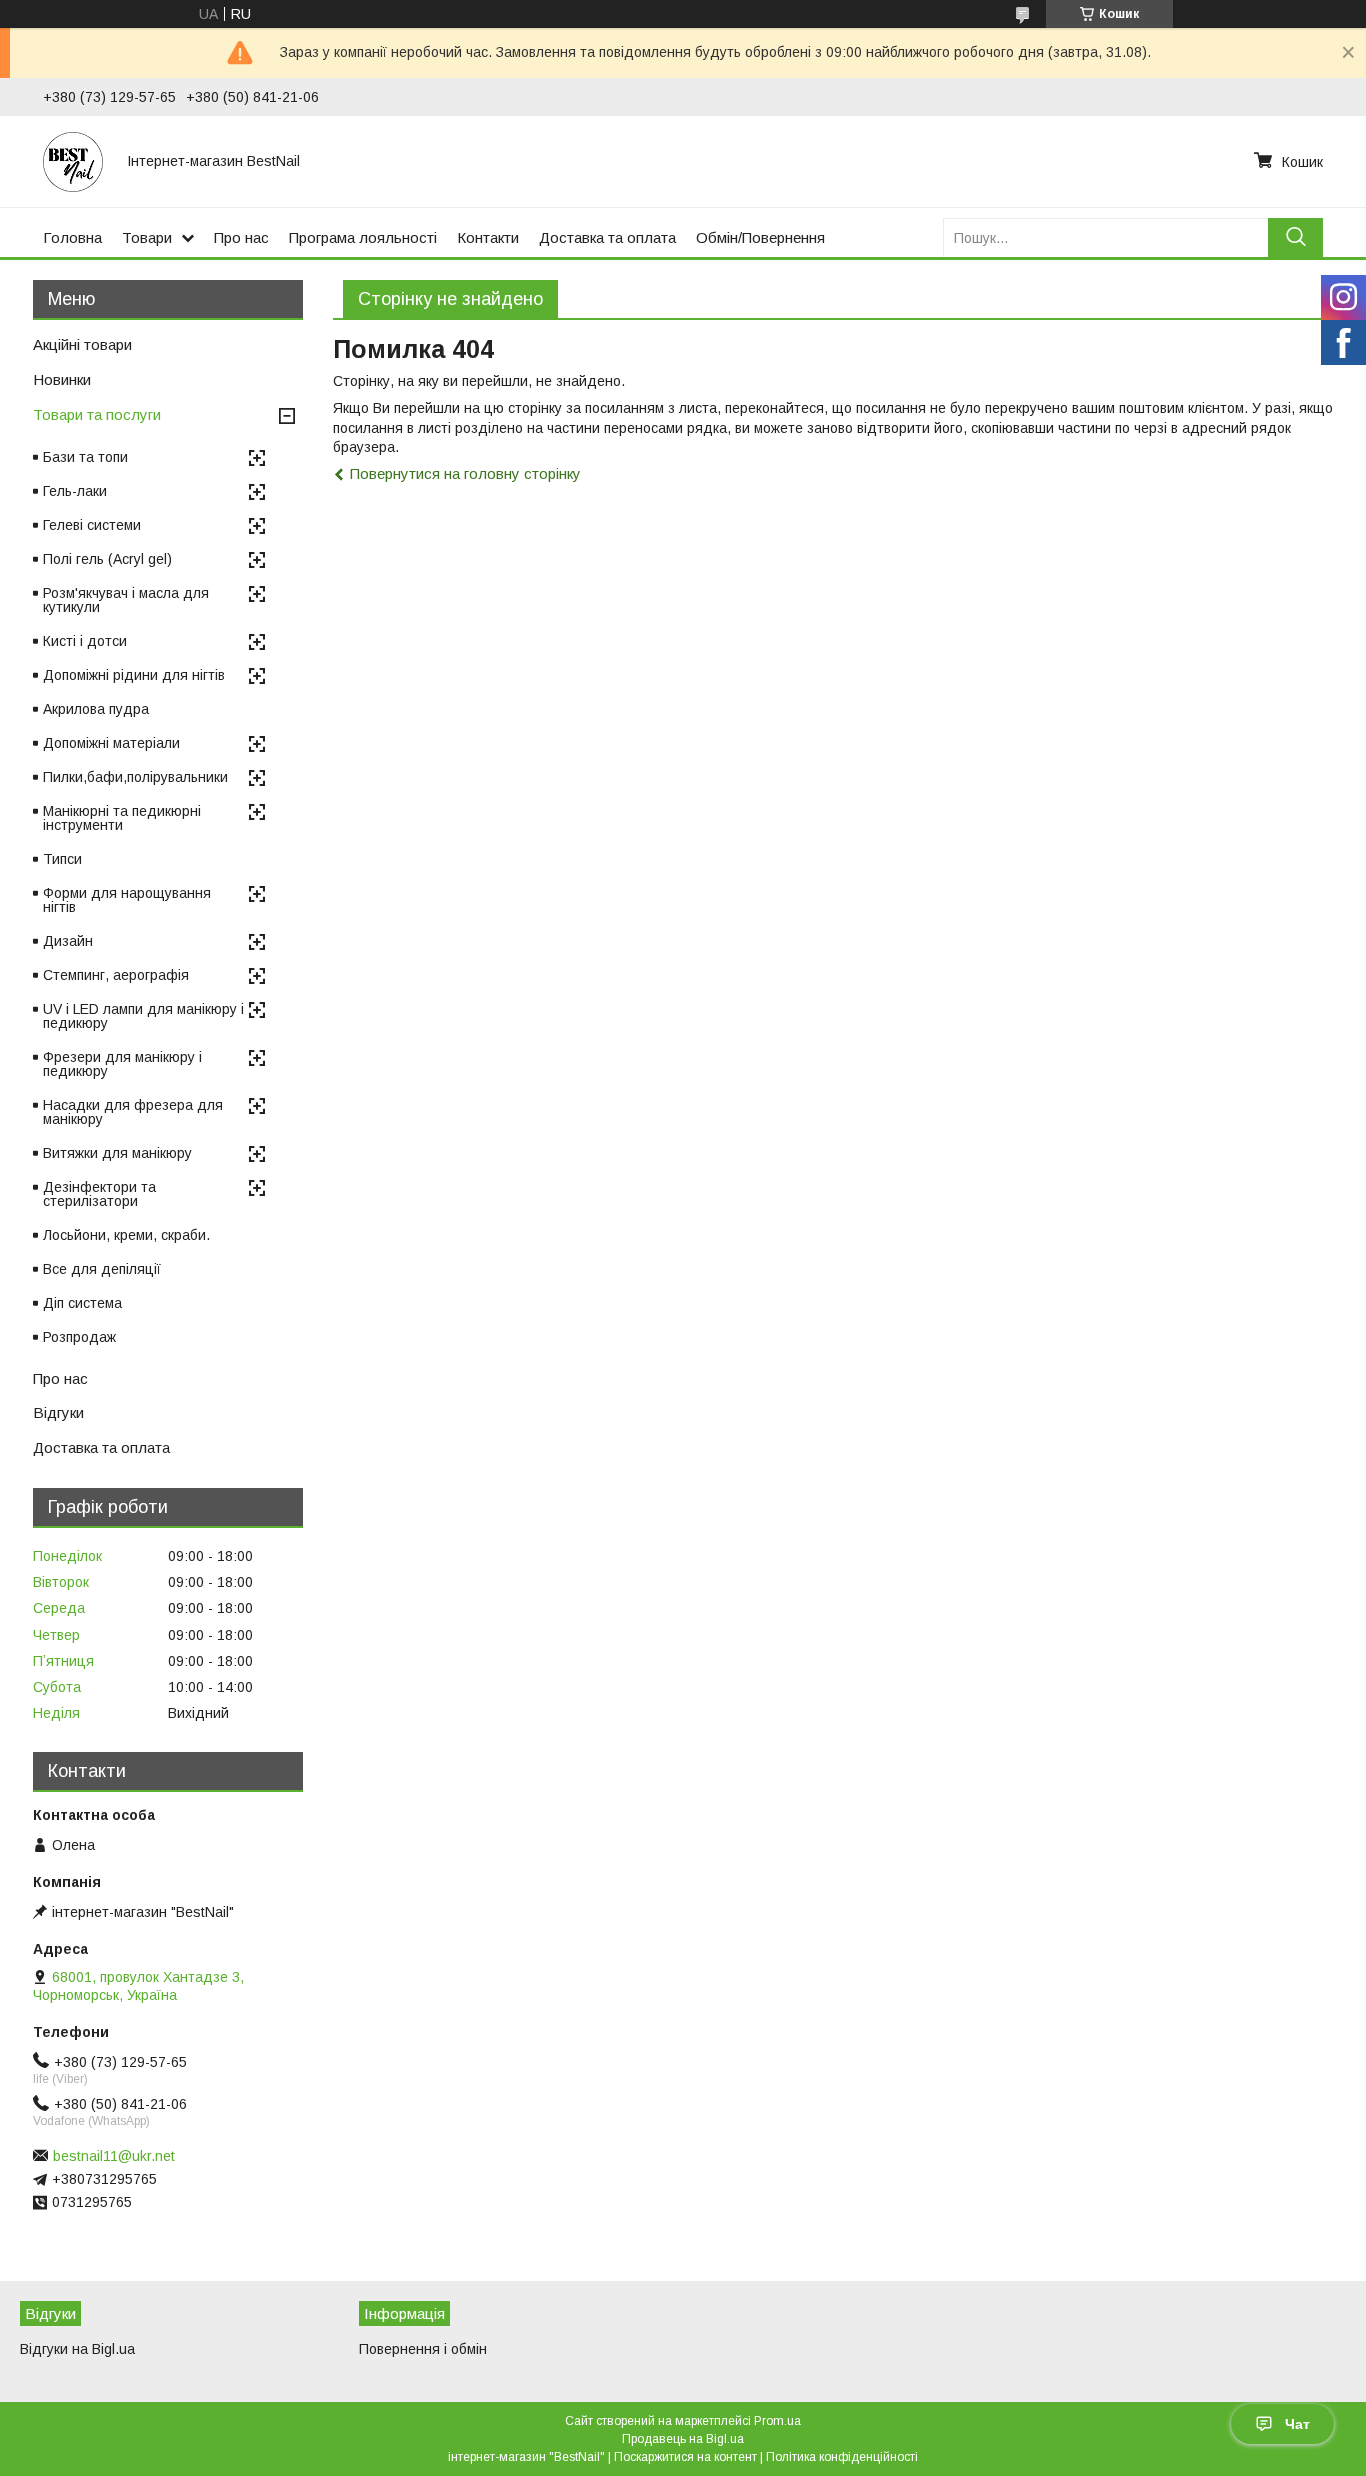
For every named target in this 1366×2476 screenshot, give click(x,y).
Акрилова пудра (96, 709)
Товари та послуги (97, 414)
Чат (1297, 2424)
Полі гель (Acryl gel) (107, 559)
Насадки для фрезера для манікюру (133, 1112)
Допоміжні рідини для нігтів (134, 675)
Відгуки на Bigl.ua (77, 2349)
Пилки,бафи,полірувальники (135, 777)
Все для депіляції (102, 1269)
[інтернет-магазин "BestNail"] (73, 161)
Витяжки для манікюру (117, 1153)
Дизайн (68, 941)
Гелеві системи (92, 525)
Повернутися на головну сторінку (465, 473)
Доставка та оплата (607, 237)
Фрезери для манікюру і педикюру (122, 1064)
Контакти (488, 237)
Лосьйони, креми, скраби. (126, 1235)
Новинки (62, 379)
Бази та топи (85, 457)
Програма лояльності (363, 237)
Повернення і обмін (423, 2349)
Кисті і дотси (85, 641)
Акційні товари (82, 344)
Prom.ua (777, 2421)
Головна (72, 237)
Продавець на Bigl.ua (683, 2439)
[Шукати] (1295, 237)
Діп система (82, 1303)
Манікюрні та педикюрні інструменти (122, 818)
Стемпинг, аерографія (116, 975)
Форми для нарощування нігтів (127, 900)
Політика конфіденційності (842, 2457)
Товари (147, 237)
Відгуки (58, 1412)
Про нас (241, 237)
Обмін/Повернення (760, 237)
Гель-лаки (75, 491)
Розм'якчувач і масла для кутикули (126, 600)
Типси (62, 859)
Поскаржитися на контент (685, 2457)
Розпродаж (79, 1337)
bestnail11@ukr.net (114, 2156)
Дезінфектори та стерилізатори (99, 1194)
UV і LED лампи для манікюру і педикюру (143, 1016)
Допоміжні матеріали (111, 743)
